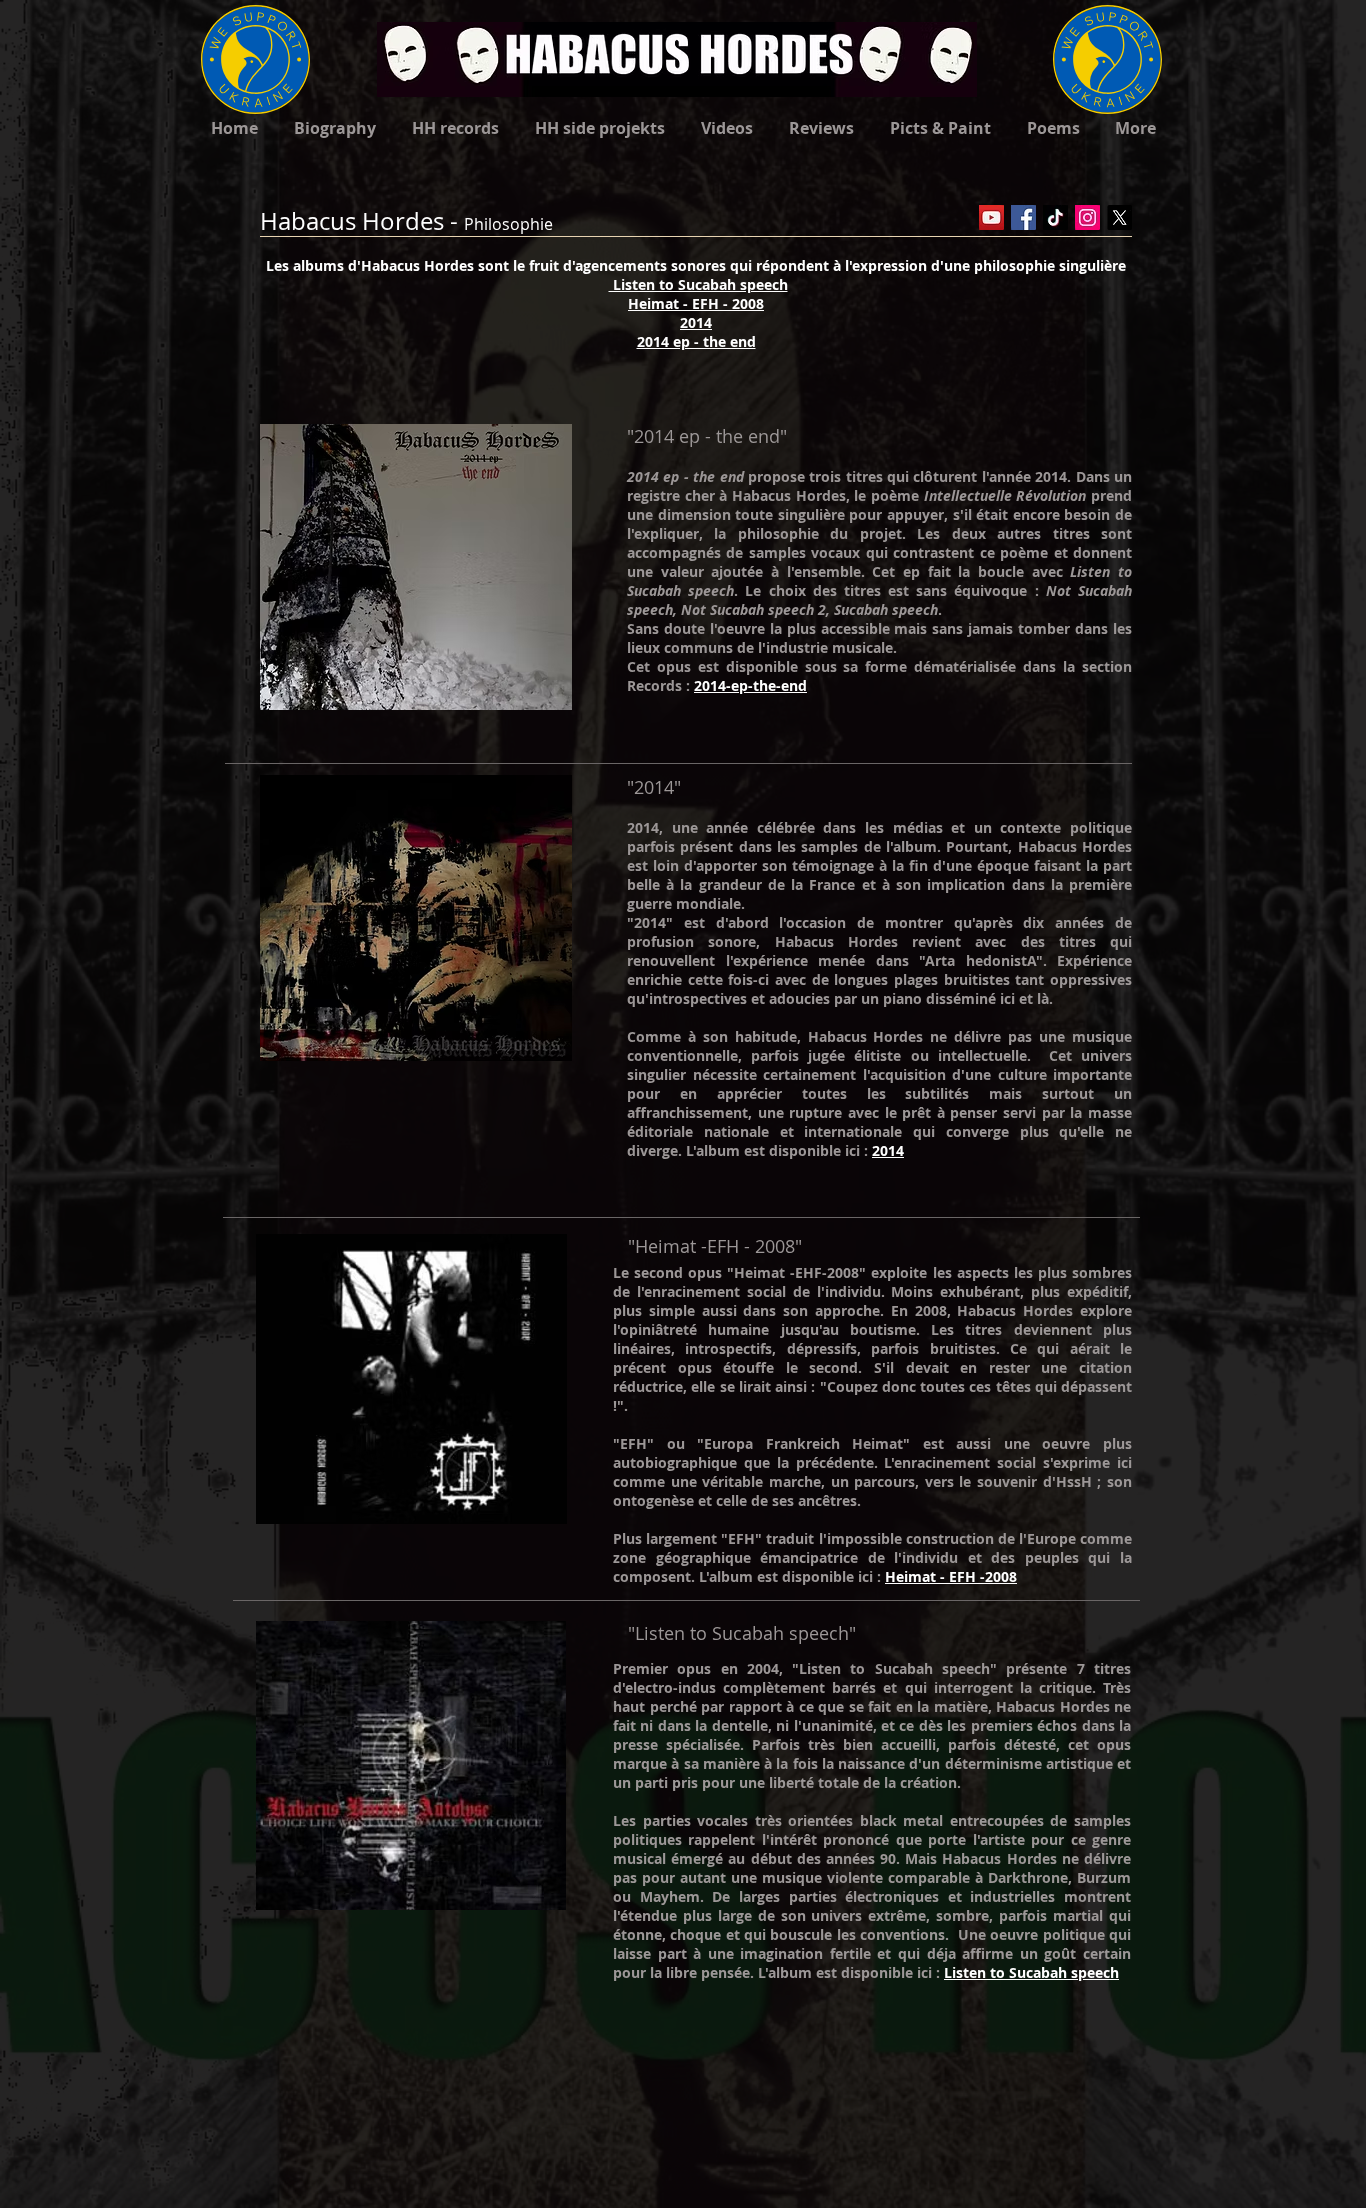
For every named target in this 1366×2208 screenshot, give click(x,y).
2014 (888, 1150)
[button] (940, 128)
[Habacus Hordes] (991, 217)
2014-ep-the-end (750, 685)
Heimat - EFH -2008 (951, 1576)
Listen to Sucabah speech (698, 284)
